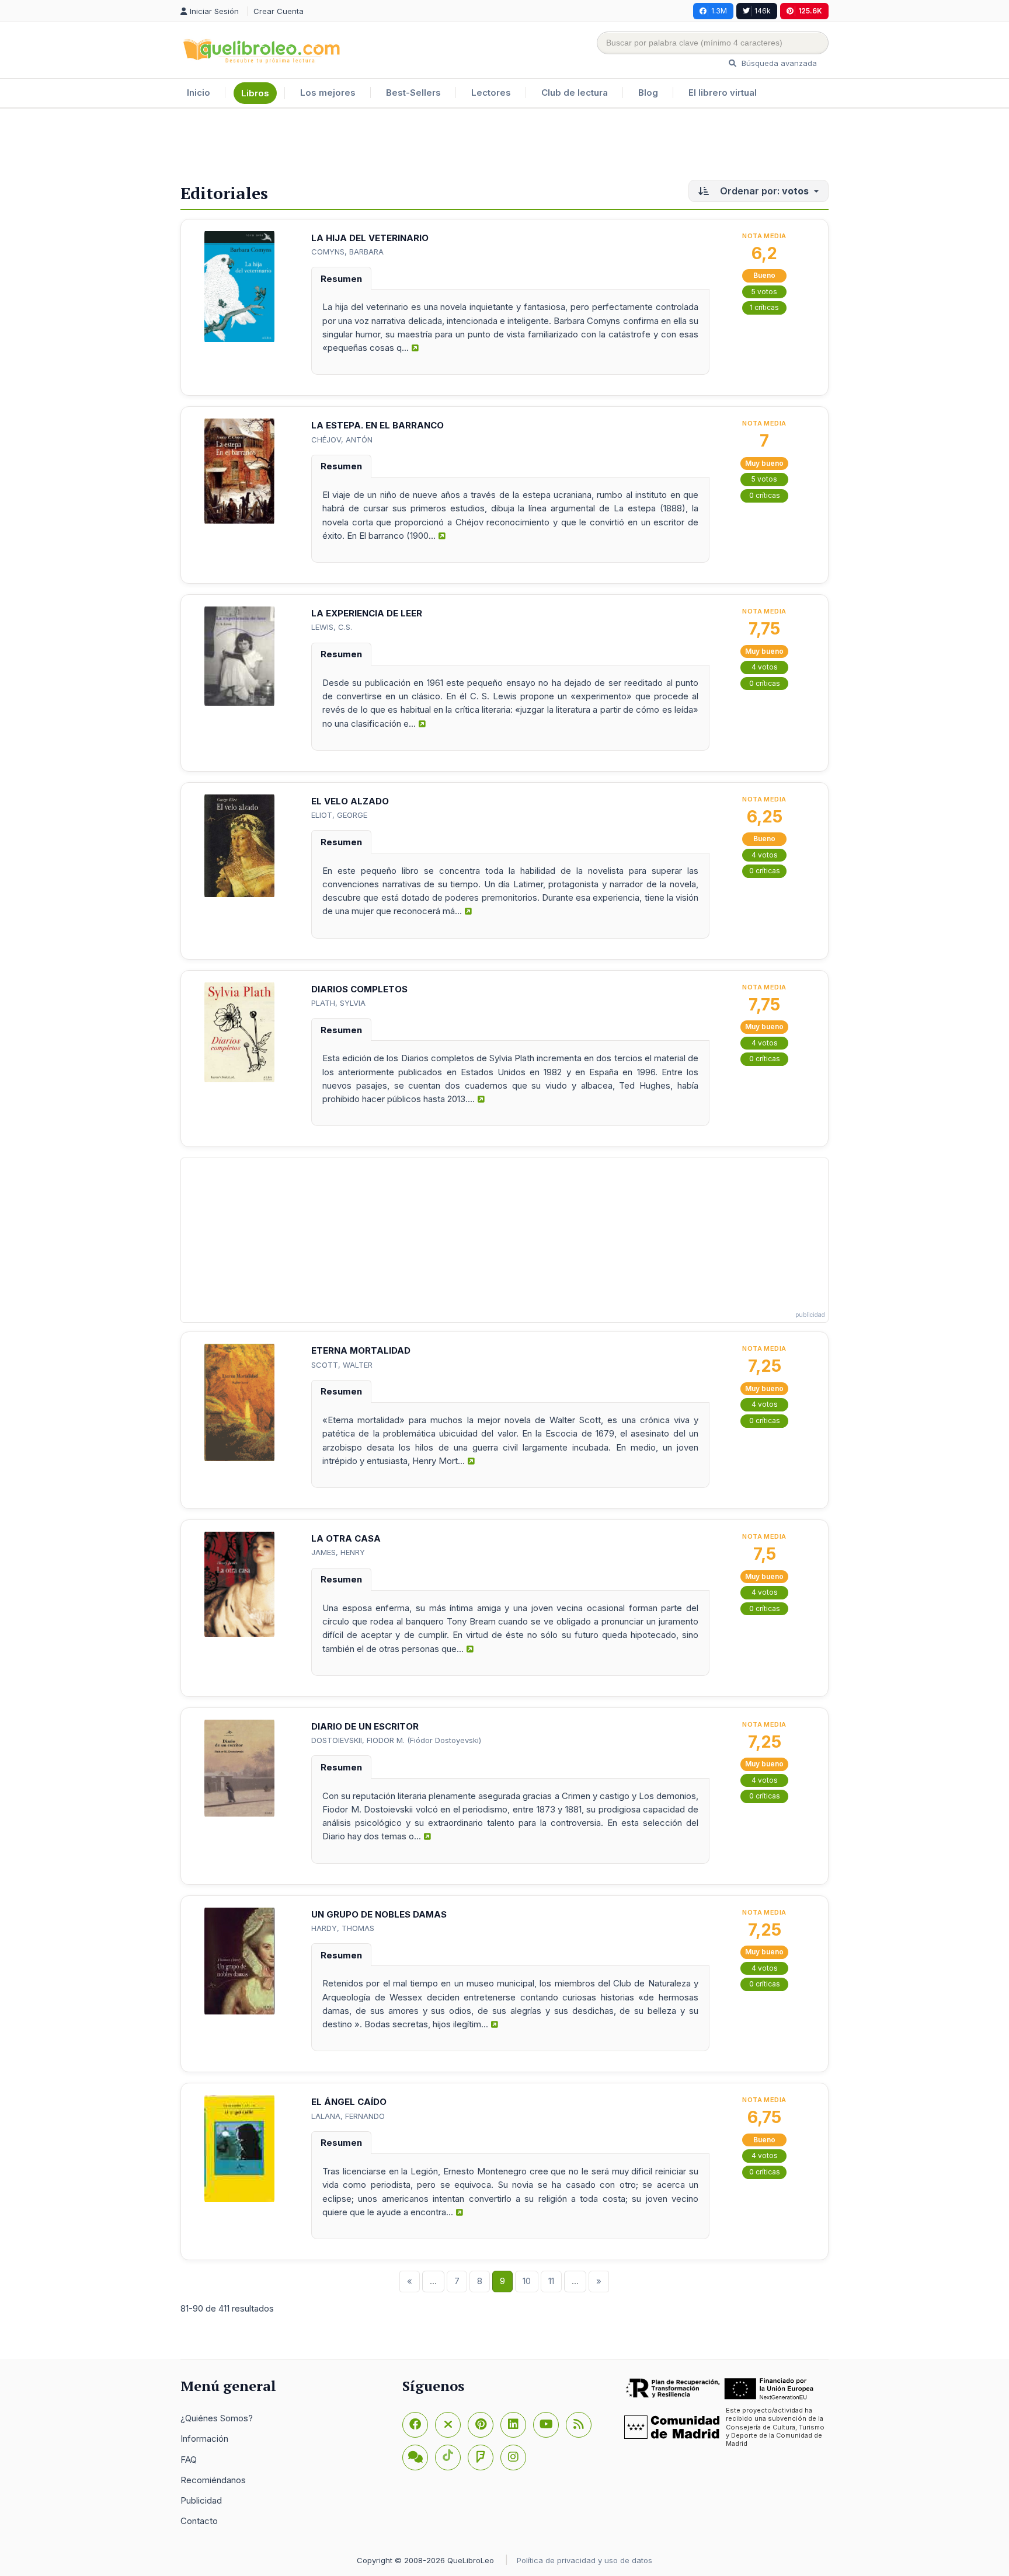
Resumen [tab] (341, 279)
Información (204, 2439)
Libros (255, 93)
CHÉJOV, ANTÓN (342, 440)
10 (527, 2281)
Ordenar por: (763, 191)
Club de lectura (575, 93)
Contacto (199, 2521)
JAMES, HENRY (338, 1552)
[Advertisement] (505, 147)
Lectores (491, 93)
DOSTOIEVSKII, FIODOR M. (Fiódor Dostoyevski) (396, 1740)
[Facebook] (415, 2425)
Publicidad (201, 2500)
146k (763, 11)
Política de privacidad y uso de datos (584, 2560)
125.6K (810, 11)
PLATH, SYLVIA (338, 1003)
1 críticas (764, 307)
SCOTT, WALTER (342, 1365)
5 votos (764, 292)
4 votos (765, 667)
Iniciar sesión (215, 11)
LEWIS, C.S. (332, 627)
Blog (648, 93)
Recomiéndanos (213, 2480)
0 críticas (765, 495)
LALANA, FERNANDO (348, 2116)
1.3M (719, 11)
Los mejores (328, 93)
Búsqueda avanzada (778, 63)
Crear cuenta (279, 11)
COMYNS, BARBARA (347, 252)
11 (551, 2281)
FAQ (189, 2460)
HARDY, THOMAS (343, 1928)
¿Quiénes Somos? (217, 2418)
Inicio (199, 93)
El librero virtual (723, 93)
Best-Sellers (413, 93)
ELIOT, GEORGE (339, 815)
